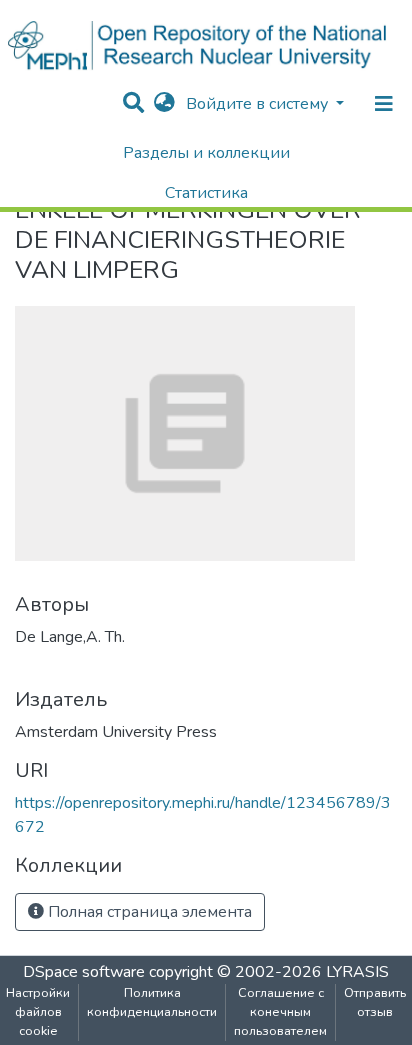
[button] (164, 104)
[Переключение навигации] (384, 104)
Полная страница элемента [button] (148, 912)
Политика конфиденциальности (152, 1002)
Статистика (206, 193)
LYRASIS (357, 972)
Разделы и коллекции (206, 153)
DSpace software (84, 972)
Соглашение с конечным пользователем (280, 1012)
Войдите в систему (259, 104)
